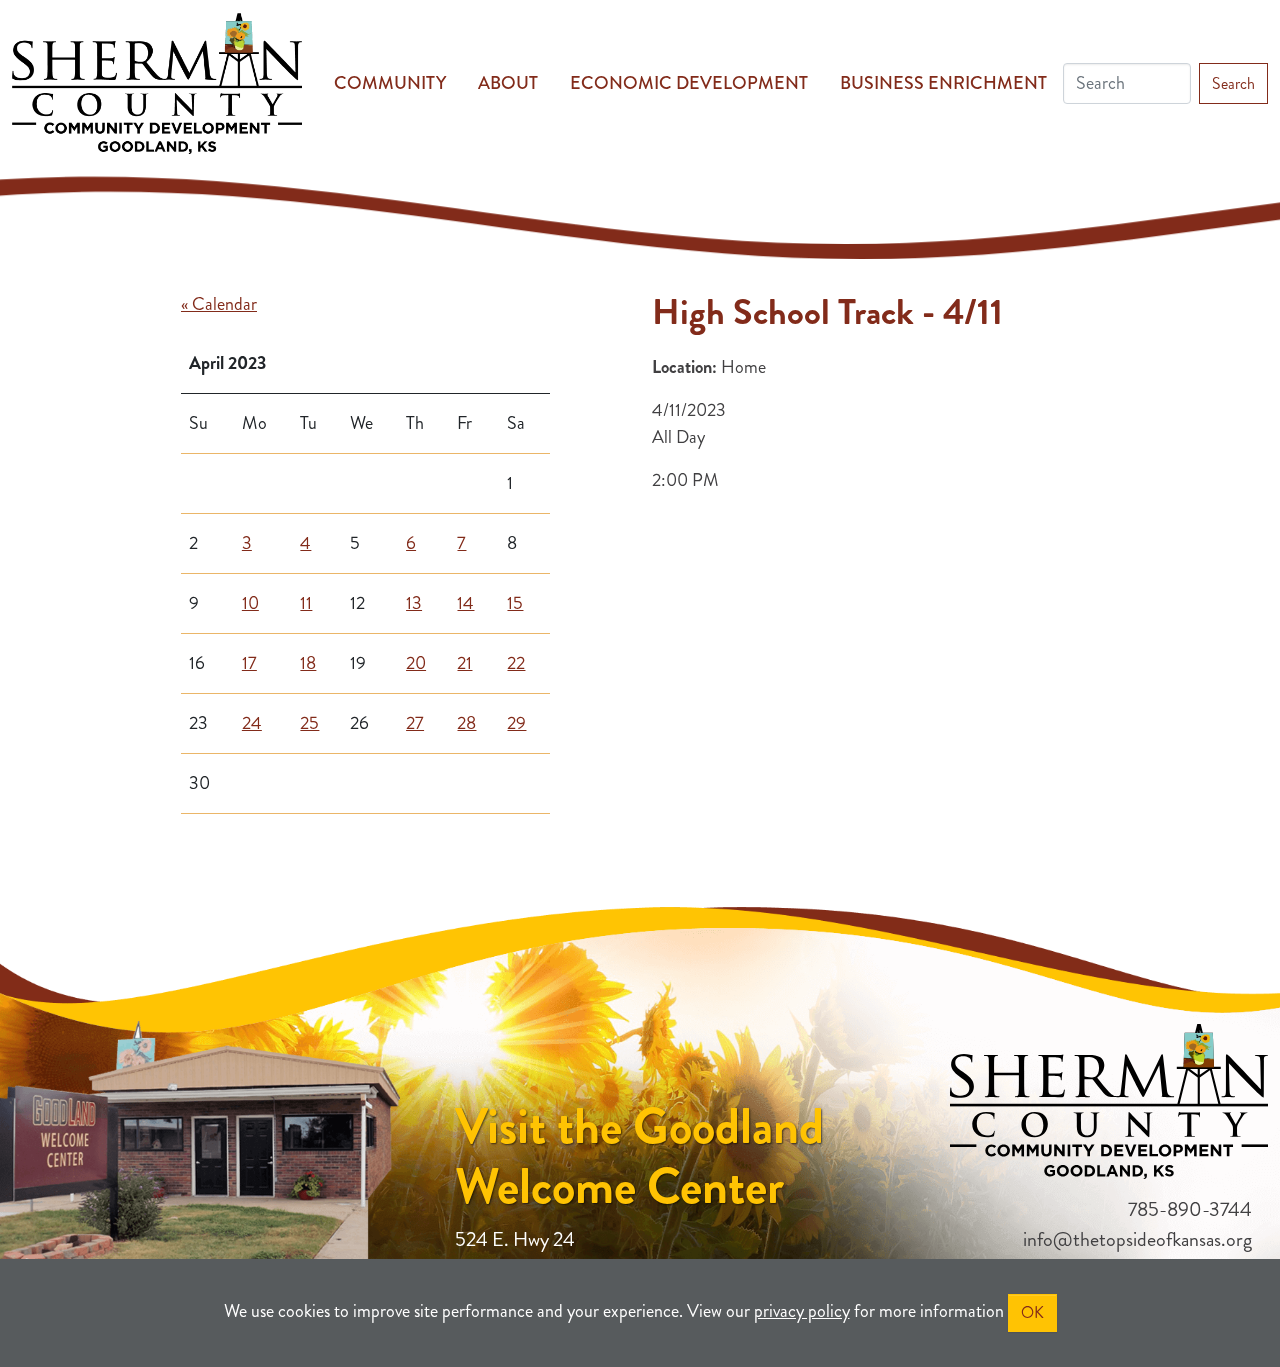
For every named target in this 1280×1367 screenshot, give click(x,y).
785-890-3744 (1190, 1209)
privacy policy (802, 1311)
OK (1032, 1312)
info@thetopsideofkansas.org (1137, 1239)
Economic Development (689, 83)
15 (515, 603)
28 (466, 723)
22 (516, 663)
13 (414, 603)
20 (416, 663)
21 (464, 663)
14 (465, 603)
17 (249, 663)
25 (309, 723)
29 (516, 723)
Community (390, 83)
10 (250, 603)
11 (306, 603)
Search (1233, 83)
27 (415, 723)
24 (252, 723)
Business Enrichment (943, 83)
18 (308, 663)
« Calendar (219, 304)
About (508, 83)
